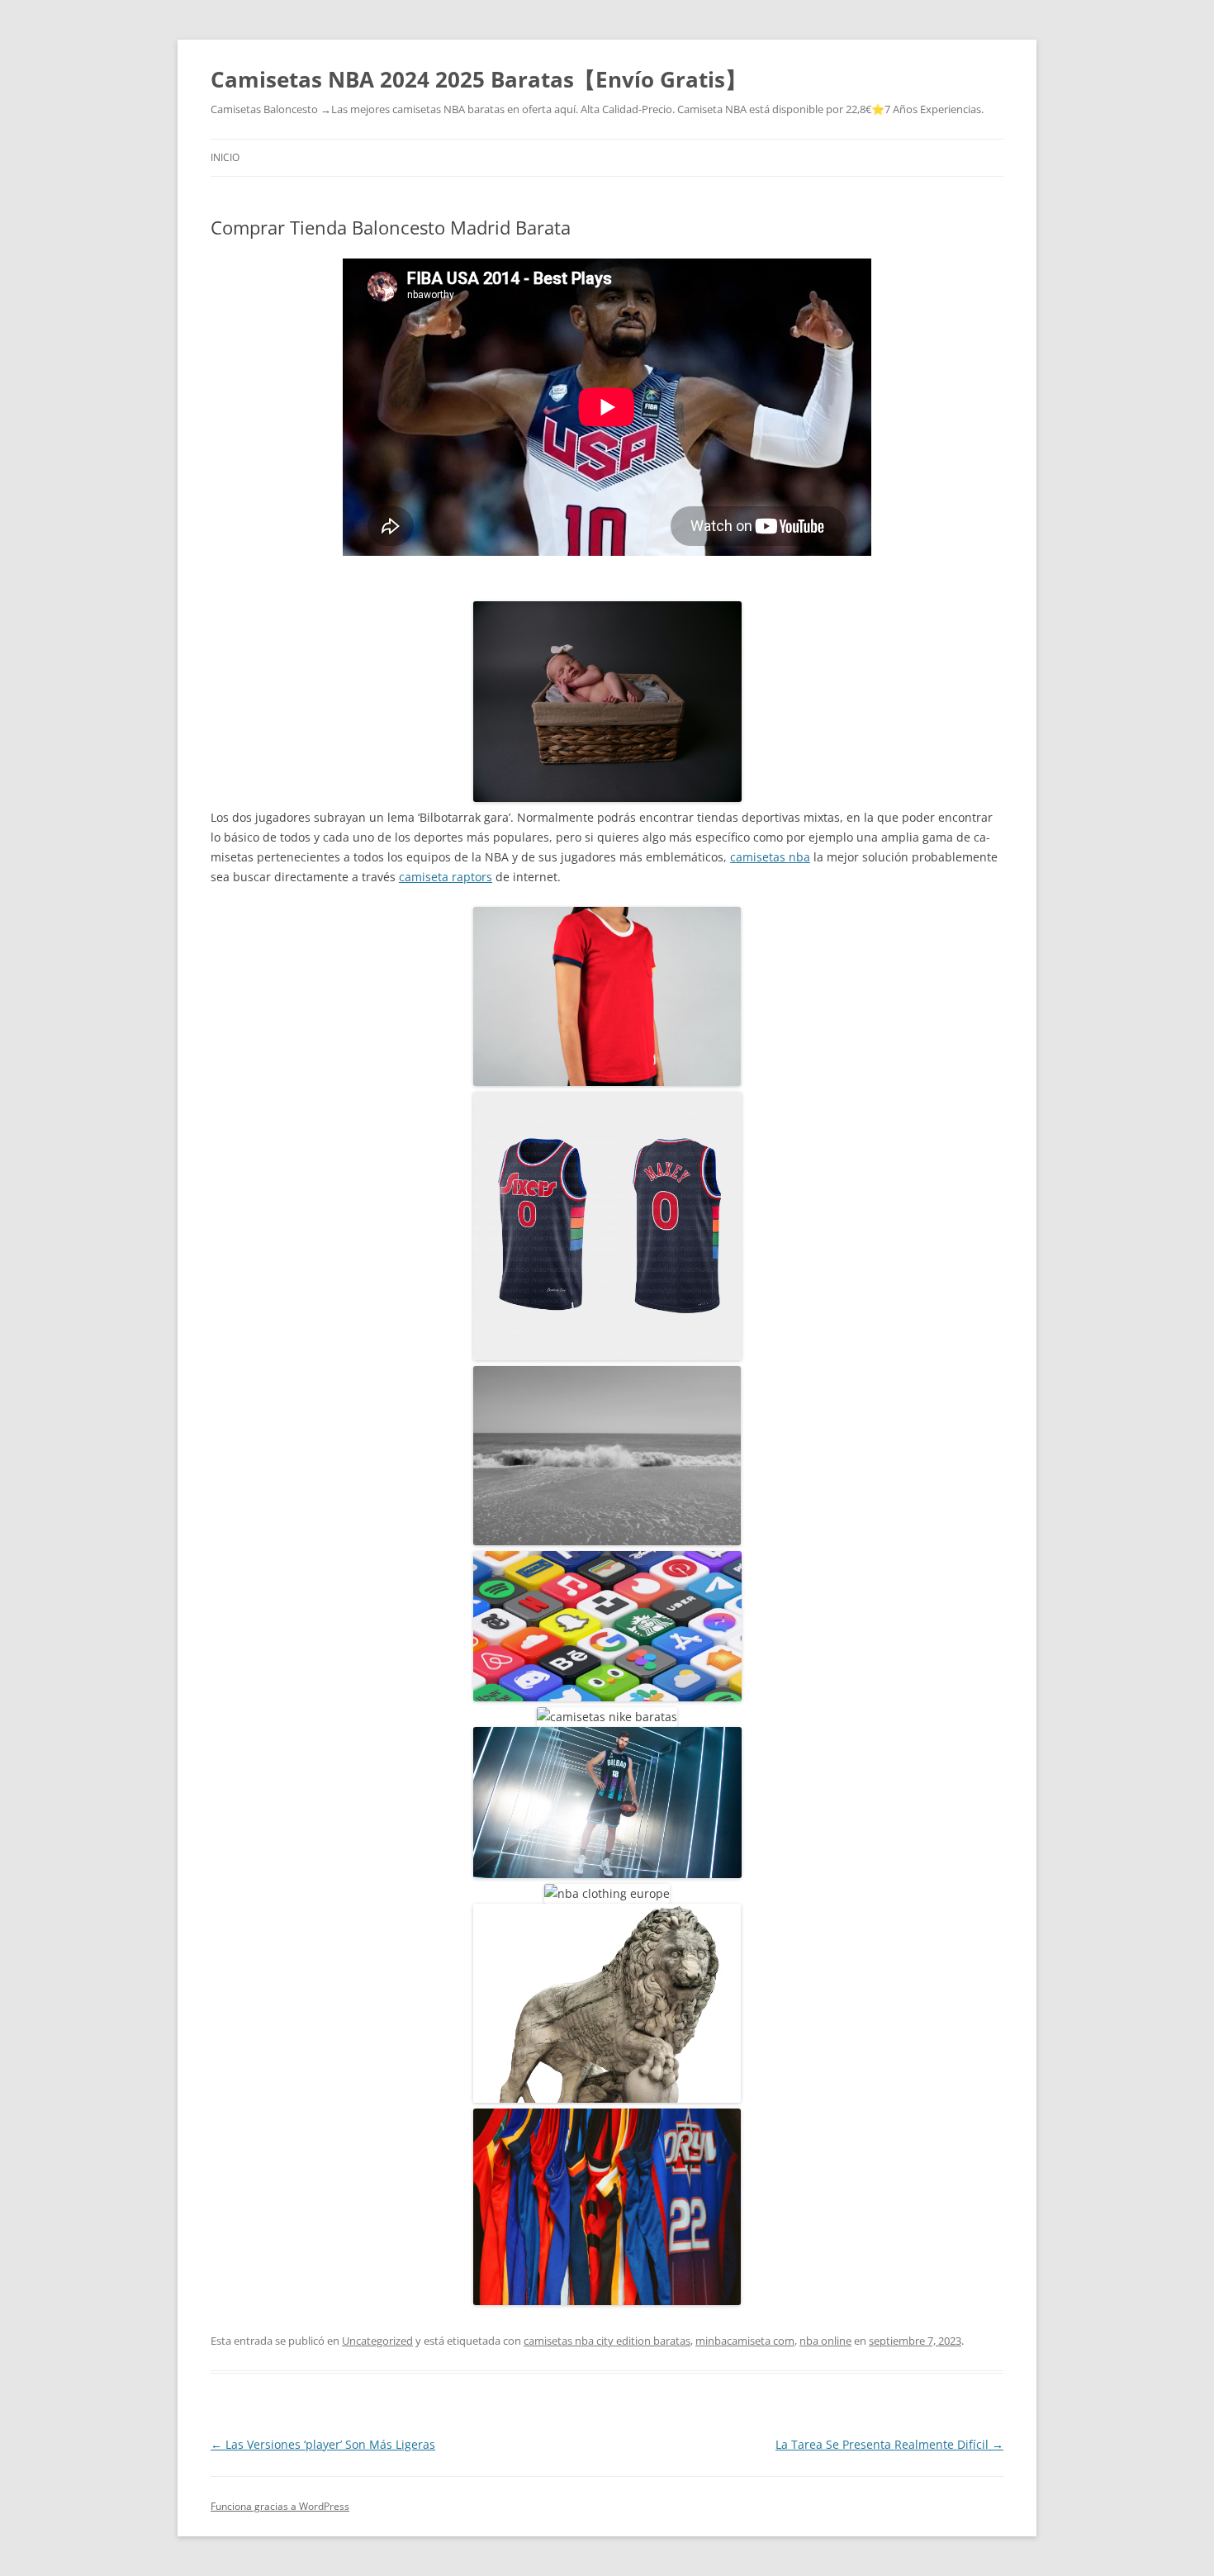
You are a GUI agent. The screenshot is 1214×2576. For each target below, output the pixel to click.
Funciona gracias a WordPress (280, 2506)
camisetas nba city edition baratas (607, 2341)
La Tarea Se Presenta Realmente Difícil (889, 2444)
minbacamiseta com (745, 2341)
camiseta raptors (446, 877)
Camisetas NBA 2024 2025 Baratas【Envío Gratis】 (479, 79)
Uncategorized (377, 2341)
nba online (825, 2341)
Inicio (225, 157)
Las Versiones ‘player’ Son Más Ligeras (323, 2444)
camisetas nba (770, 857)
